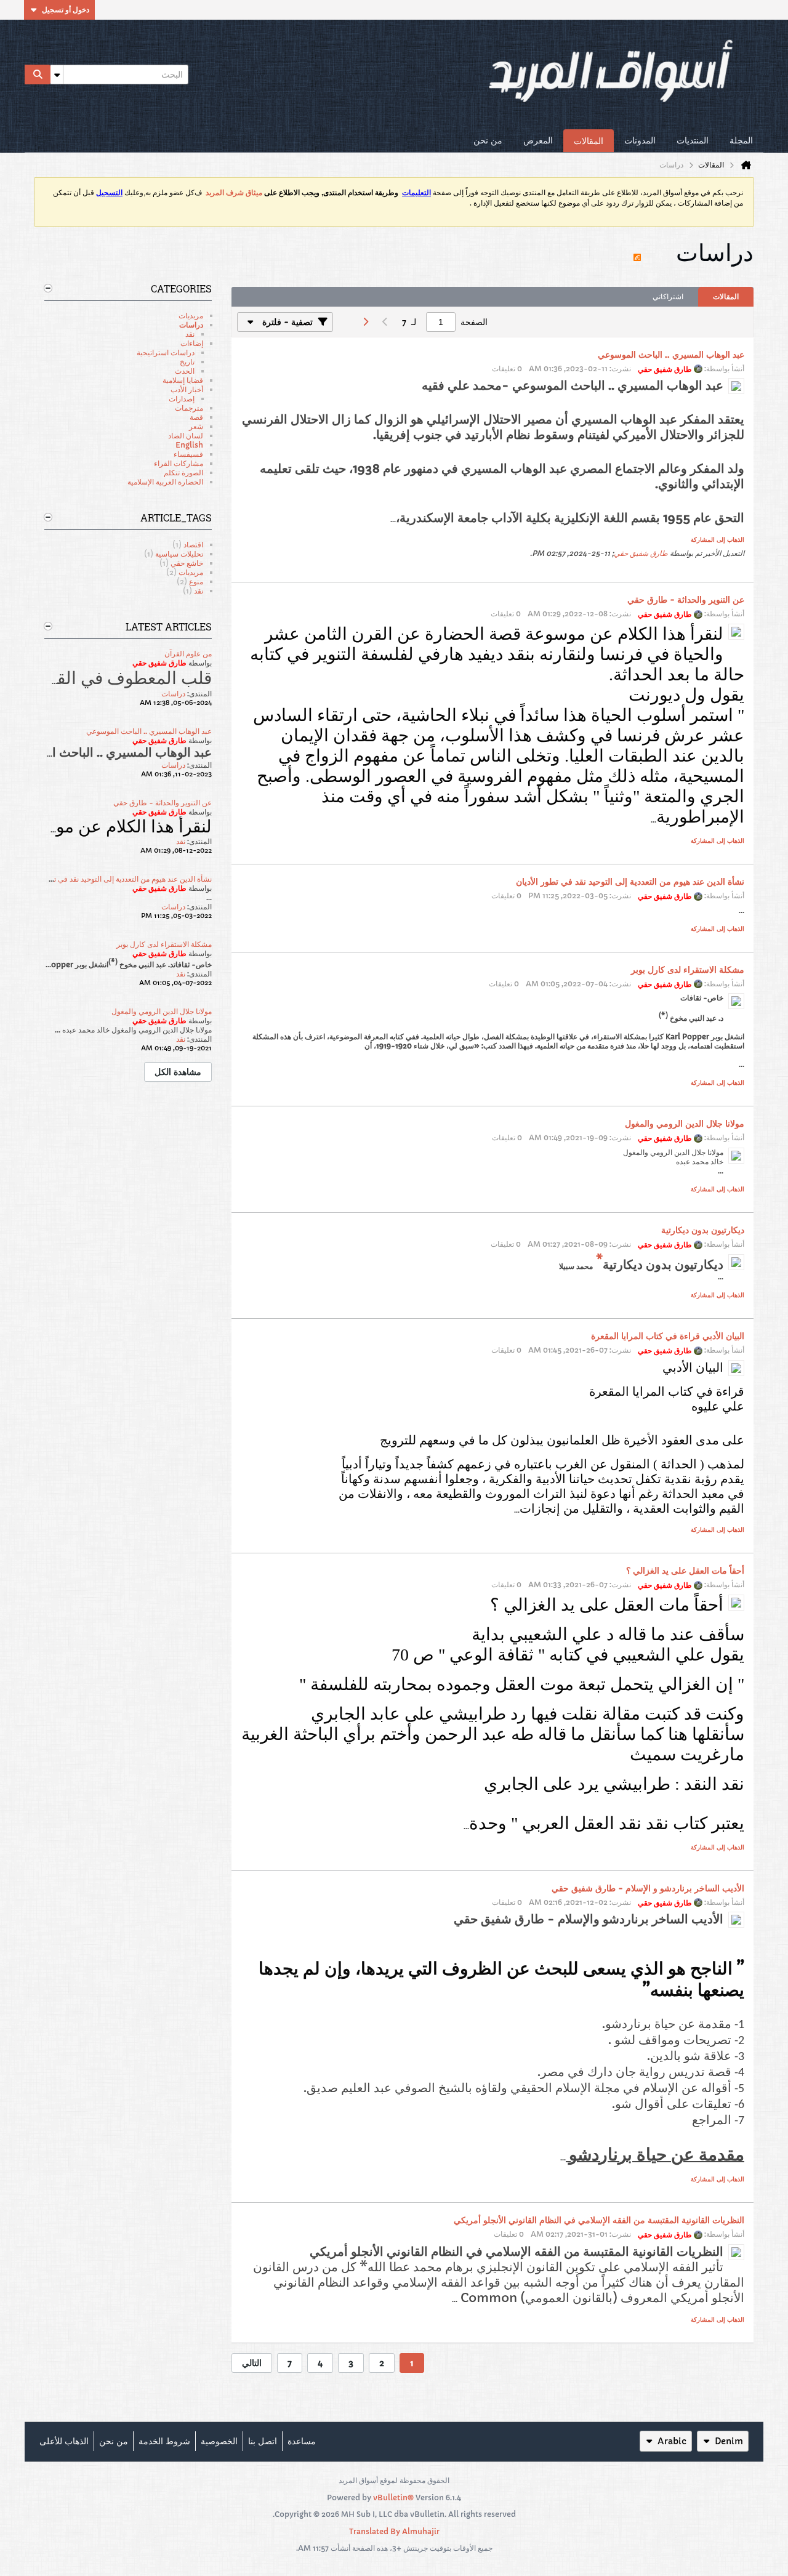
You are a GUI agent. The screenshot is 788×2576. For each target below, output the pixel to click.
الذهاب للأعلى (64, 2441)
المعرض (538, 140)
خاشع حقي (187, 563)
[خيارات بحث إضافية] (57, 74)
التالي (252, 2363)
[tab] (726, 297)
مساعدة (302, 2441)
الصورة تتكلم (183, 473)
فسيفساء (188, 454)
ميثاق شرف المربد (234, 193)
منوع (196, 582)
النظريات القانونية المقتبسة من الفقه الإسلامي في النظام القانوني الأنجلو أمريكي (599, 2220)
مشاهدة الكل (178, 1072)
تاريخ (187, 362)
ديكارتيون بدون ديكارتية (703, 1230)
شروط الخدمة (164, 2441)
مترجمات (189, 408)
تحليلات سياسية (179, 554)
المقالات (589, 141)
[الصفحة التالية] (365, 322)
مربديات (191, 316)
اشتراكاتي (668, 296)
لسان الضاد (186, 436)
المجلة (741, 140)
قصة (196, 417)
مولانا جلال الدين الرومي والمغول (685, 1124)
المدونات (640, 140)
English (189, 445)
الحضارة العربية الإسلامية (165, 482)
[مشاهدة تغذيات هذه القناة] (637, 252)
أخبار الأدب (187, 389)
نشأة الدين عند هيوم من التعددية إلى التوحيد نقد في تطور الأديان (630, 882)
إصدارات (182, 399)
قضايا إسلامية (183, 380)
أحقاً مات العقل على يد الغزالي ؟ (685, 1571)
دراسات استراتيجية (166, 352)
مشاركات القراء (179, 463)
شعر (196, 426)
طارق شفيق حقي (641, 553)
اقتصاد (193, 545)
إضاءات (192, 343)
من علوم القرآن (188, 654)
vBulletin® (393, 2498)
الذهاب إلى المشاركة (718, 540)
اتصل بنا (263, 2441)
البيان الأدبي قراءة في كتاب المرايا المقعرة (668, 1336)
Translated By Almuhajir (394, 2531)
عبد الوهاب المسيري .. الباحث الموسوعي (671, 355)
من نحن (488, 140)
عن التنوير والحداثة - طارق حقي (686, 600)
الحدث (185, 371)
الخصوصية (219, 2441)
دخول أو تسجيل (66, 10)
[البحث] (38, 74)
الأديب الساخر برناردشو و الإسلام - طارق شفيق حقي (648, 1888)
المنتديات (693, 140)
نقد (190, 334)
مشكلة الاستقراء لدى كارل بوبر (688, 970)
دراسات (191, 325)
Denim (729, 2441)
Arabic (672, 2441)
